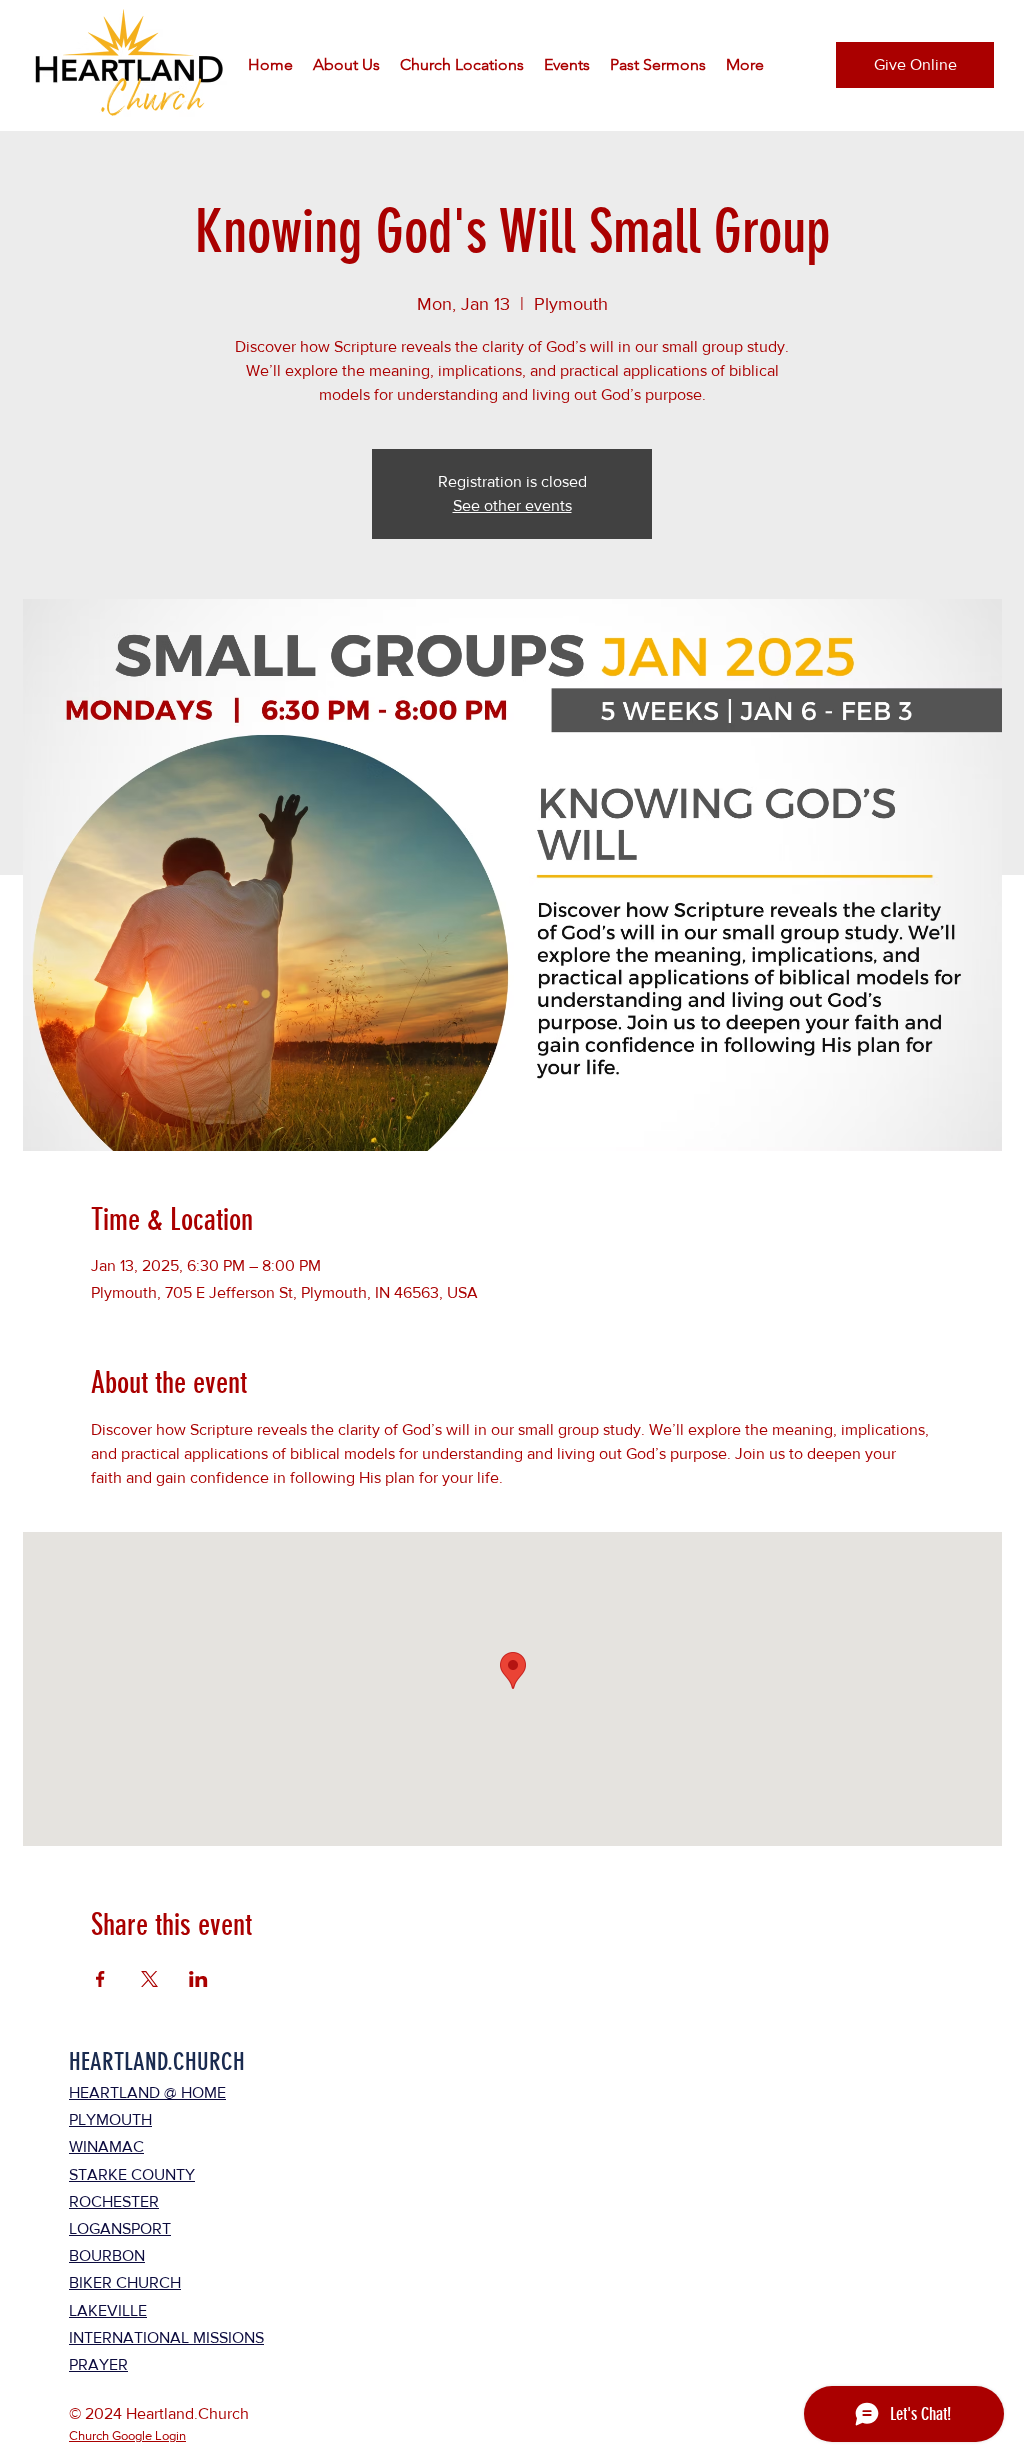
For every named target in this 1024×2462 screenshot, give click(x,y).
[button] (346, 65)
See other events (512, 505)
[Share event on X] (149, 1979)
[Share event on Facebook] (100, 1979)
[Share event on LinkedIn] (198, 1979)
